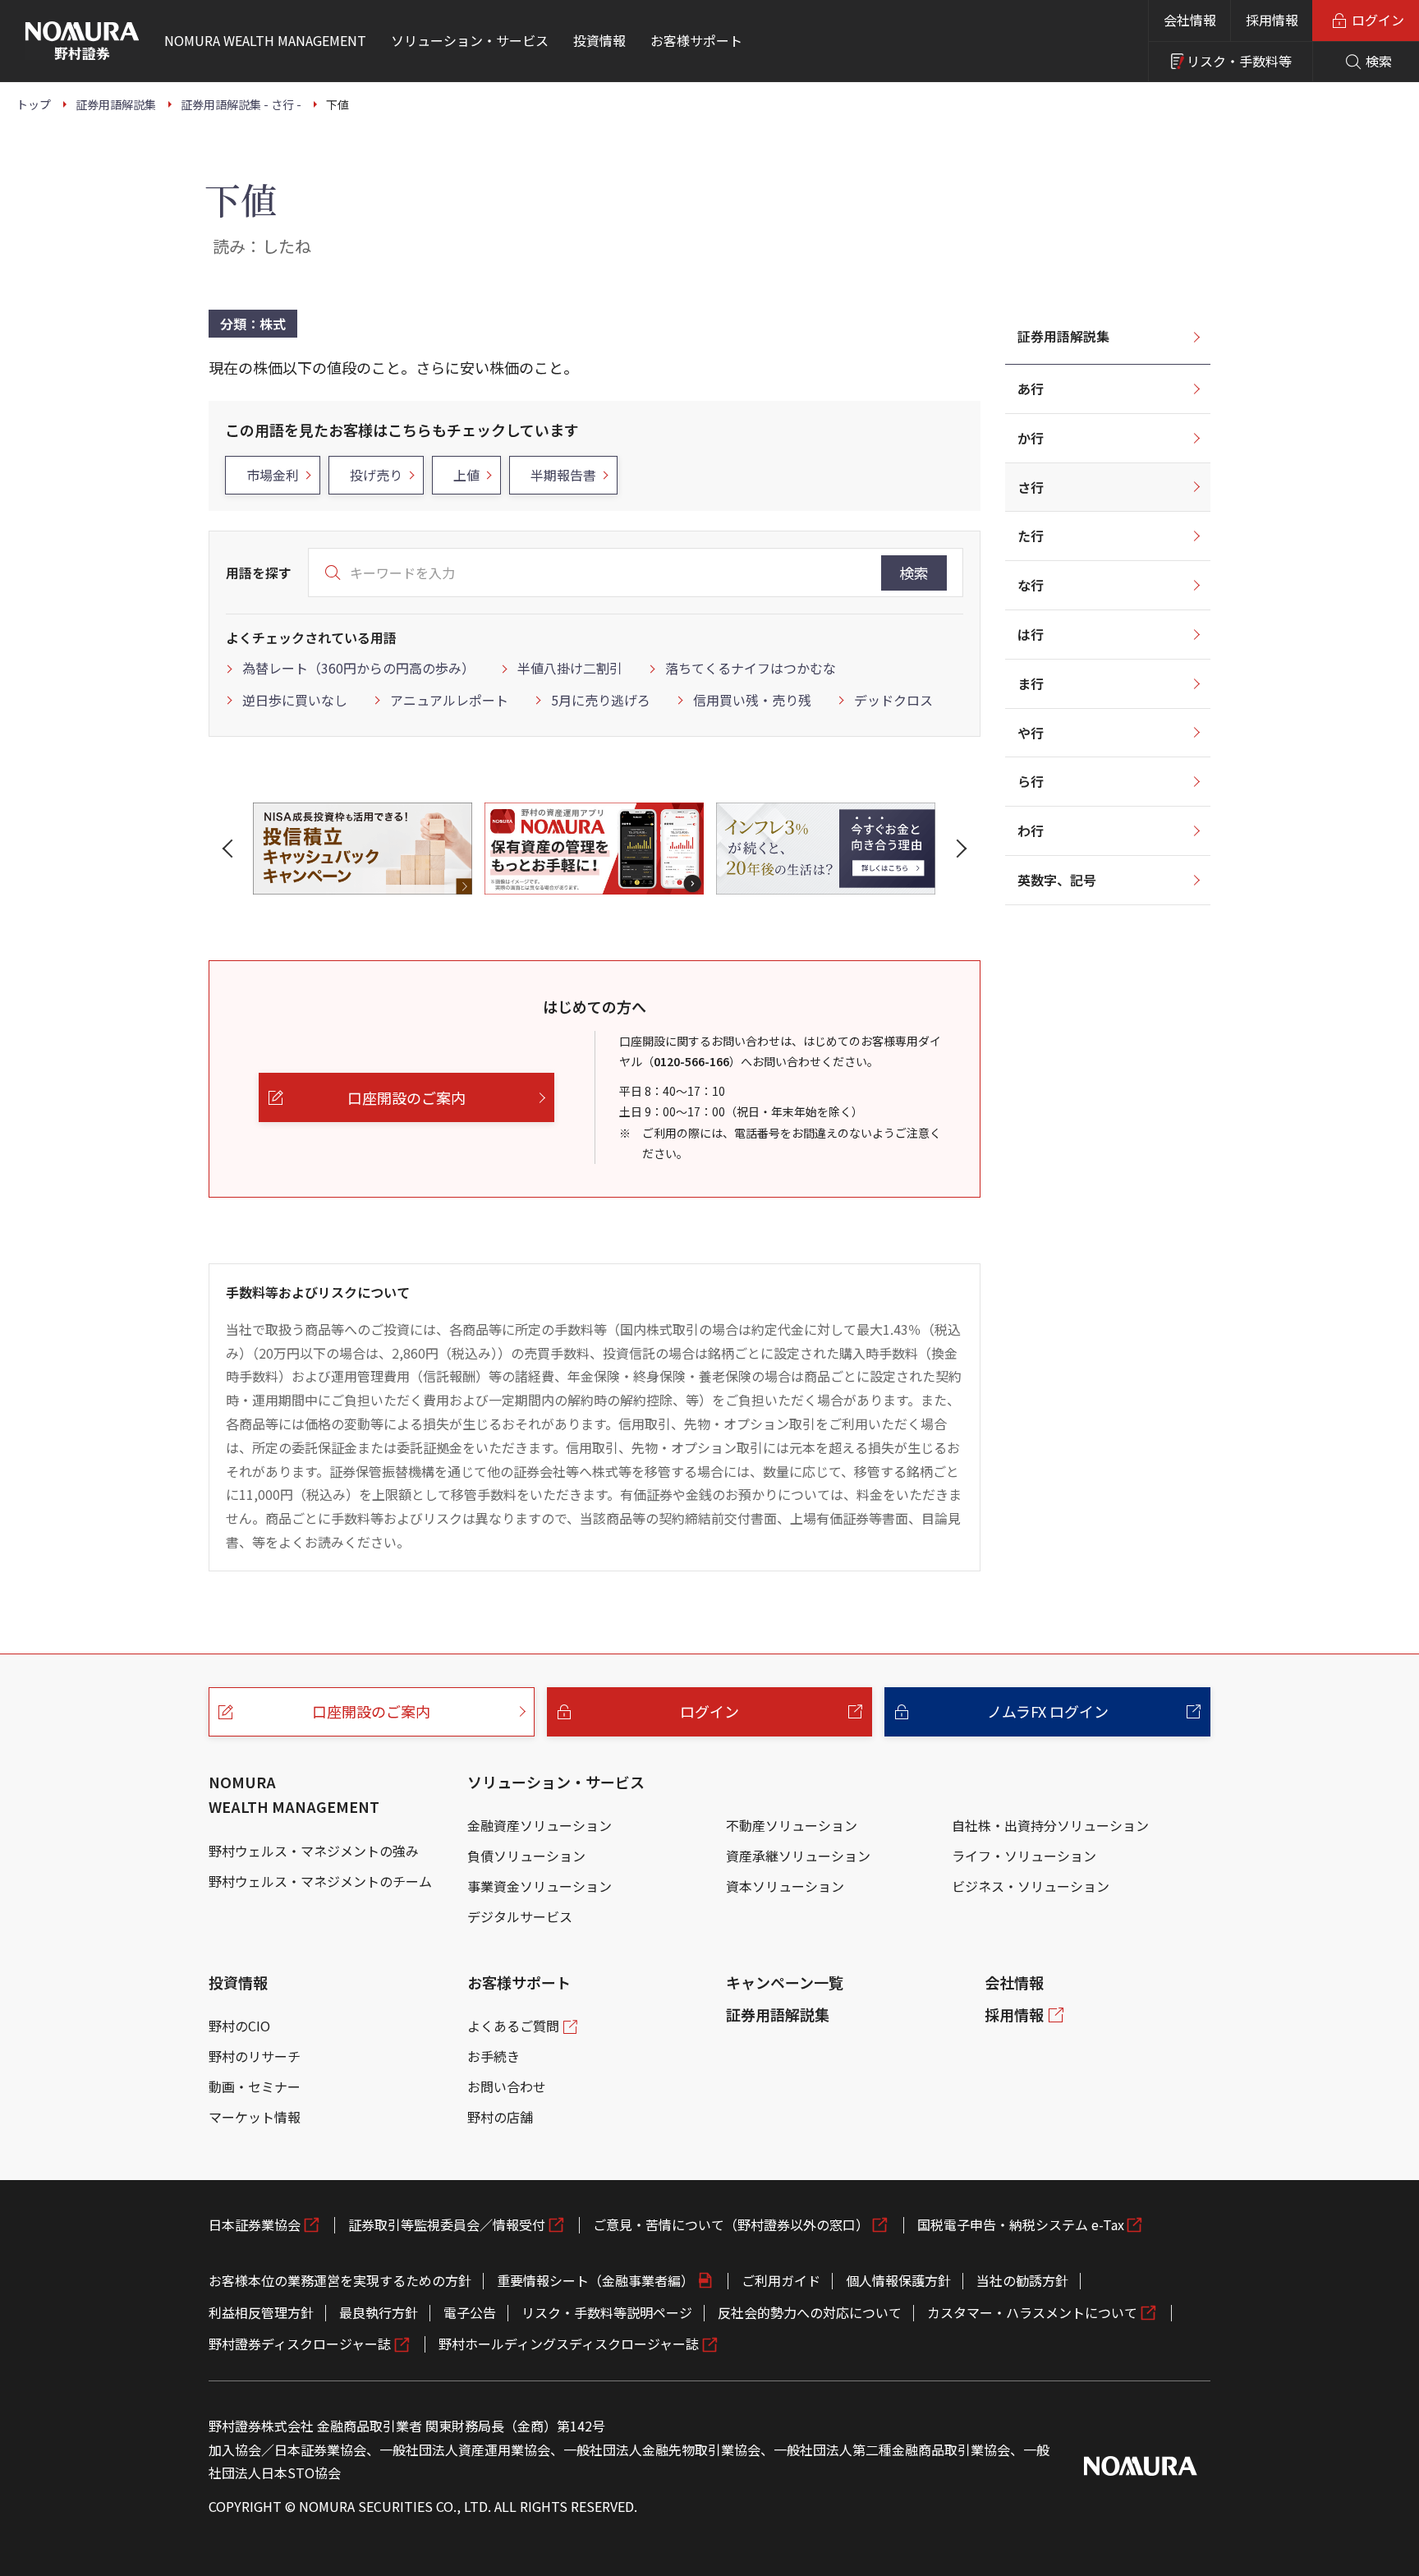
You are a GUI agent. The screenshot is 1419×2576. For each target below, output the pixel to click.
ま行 (1031, 683)
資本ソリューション (785, 1886)
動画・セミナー (255, 2086)
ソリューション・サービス (556, 1782)
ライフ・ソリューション (1024, 1856)
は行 (1031, 634)
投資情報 (238, 1982)
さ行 (1031, 487)
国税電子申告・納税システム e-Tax (1021, 2224)
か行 (1031, 438)
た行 (1031, 536)
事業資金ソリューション (540, 1886)
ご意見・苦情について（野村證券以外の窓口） (731, 2224)
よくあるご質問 (513, 2026)
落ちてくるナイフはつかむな (751, 668)
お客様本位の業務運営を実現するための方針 (340, 2280)
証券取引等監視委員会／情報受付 (447, 2224)
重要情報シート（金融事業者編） (595, 2280)
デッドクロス (893, 700)
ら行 (1031, 781)
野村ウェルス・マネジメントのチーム (320, 1881)
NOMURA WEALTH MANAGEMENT (294, 1794)
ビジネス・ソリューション (1031, 1886)
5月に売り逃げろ (601, 700)
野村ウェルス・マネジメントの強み (314, 1851)
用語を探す (259, 573)
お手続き (494, 2056)
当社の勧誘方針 (1022, 2280)
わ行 (1031, 830)
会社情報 (1190, 20)
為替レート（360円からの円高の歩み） (358, 668)
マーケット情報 (255, 2117)
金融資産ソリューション (540, 1825)
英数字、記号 (1057, 880)
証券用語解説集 (1063, 336)
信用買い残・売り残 (752, 700)
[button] (231, 849)
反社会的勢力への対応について (810, 2312)
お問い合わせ (507, 2086)
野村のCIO (239, 2026)
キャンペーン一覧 (785, 1982)
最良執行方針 (379, 2312)
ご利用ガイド (781, 2280)
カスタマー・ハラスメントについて (1032, 2312)
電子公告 (470, 2312)
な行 (1031, 585)
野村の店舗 (500, 2117)
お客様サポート (519, 1982)
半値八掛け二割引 (570, 668)
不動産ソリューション (792, 1825)
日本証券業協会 (255, 2224)
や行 (1031, 733)
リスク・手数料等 (1239, 61)
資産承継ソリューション (798, 1856)
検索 (914, 573)
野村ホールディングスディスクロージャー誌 (569, 2344)
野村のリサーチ (255, 2056)
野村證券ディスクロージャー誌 (300, 2344)
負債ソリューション (526, 1856)
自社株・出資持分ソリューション (1050, 1825)
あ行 (1031, 389)
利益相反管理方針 (261, 2312)
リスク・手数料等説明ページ (607, 2312)
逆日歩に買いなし (295, 700)
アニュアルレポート (449, 700)
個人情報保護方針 (898, 2280)
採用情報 (1272, 20)
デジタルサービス (520, 1916)
